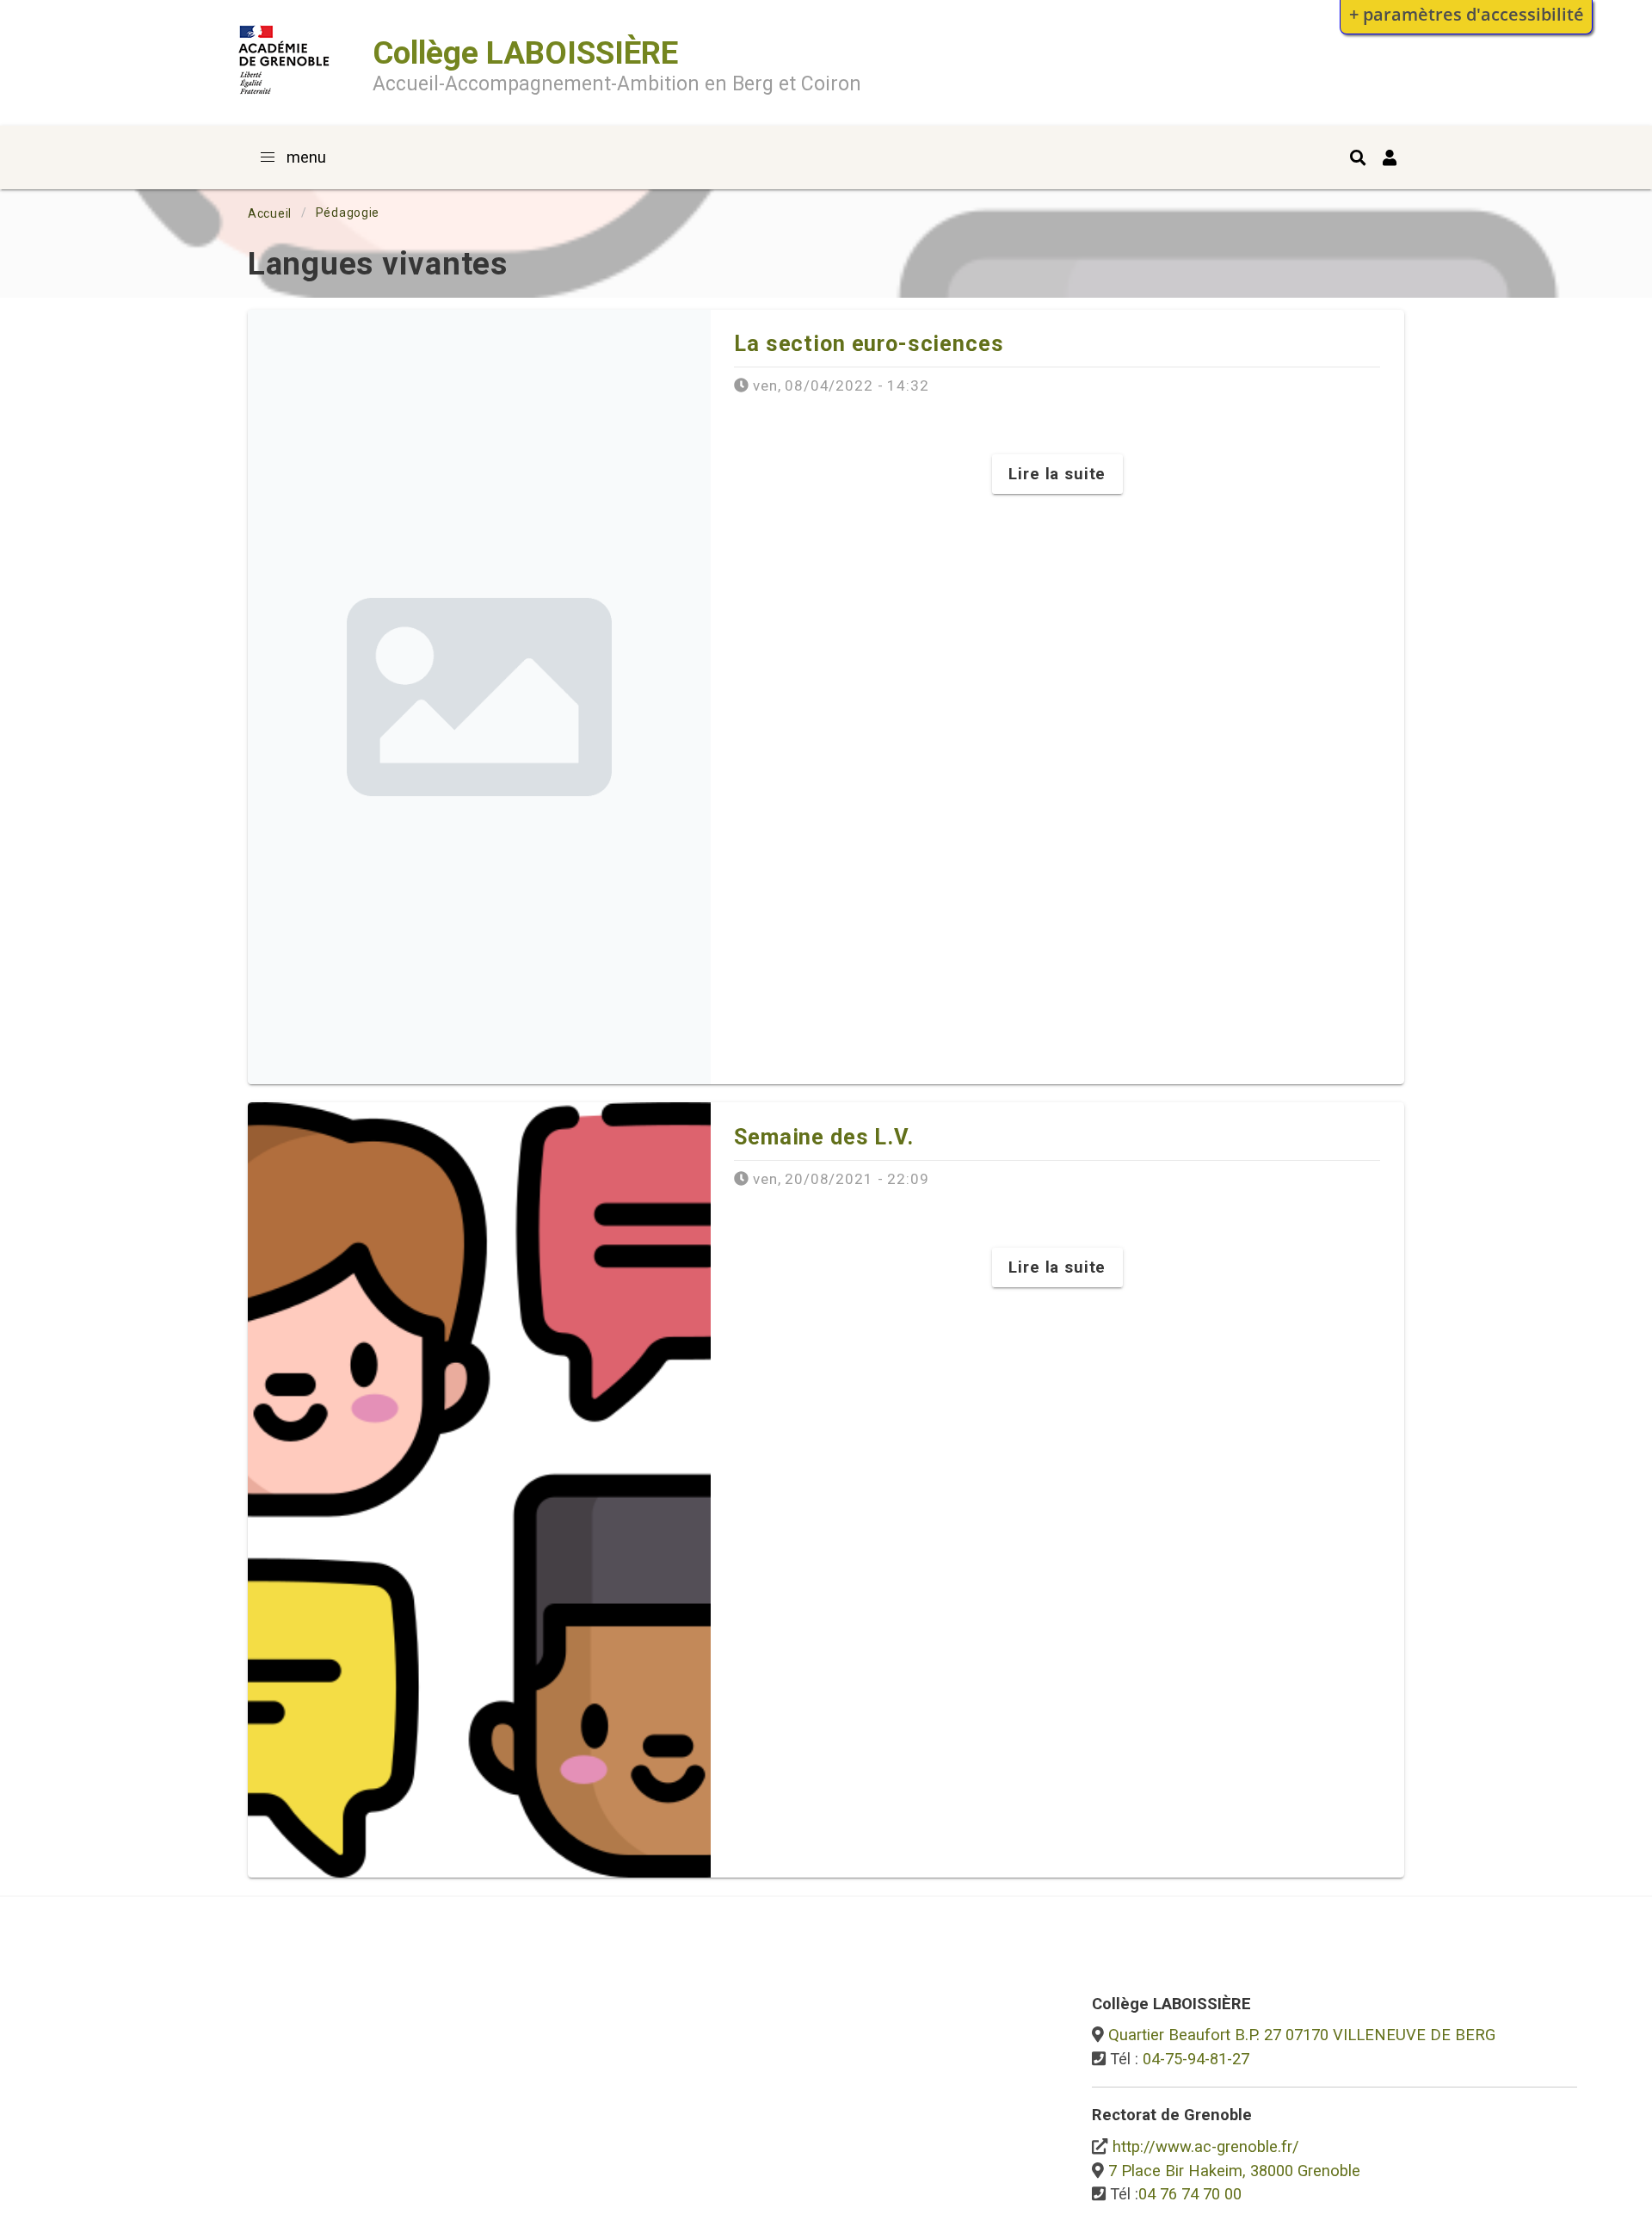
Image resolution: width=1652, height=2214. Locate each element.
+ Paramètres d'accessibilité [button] (1467, 14)
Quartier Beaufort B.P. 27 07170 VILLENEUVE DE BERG (1302, 2035)
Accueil (270, 213)
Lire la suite (1057, 474)
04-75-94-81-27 (1196, 2059)
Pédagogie (348, 213)
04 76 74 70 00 (1190, 2194)
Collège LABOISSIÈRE (525, 53)
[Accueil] (284, 98)
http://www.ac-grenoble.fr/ (1206, 2146)
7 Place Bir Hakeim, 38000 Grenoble (1234, 2171)
